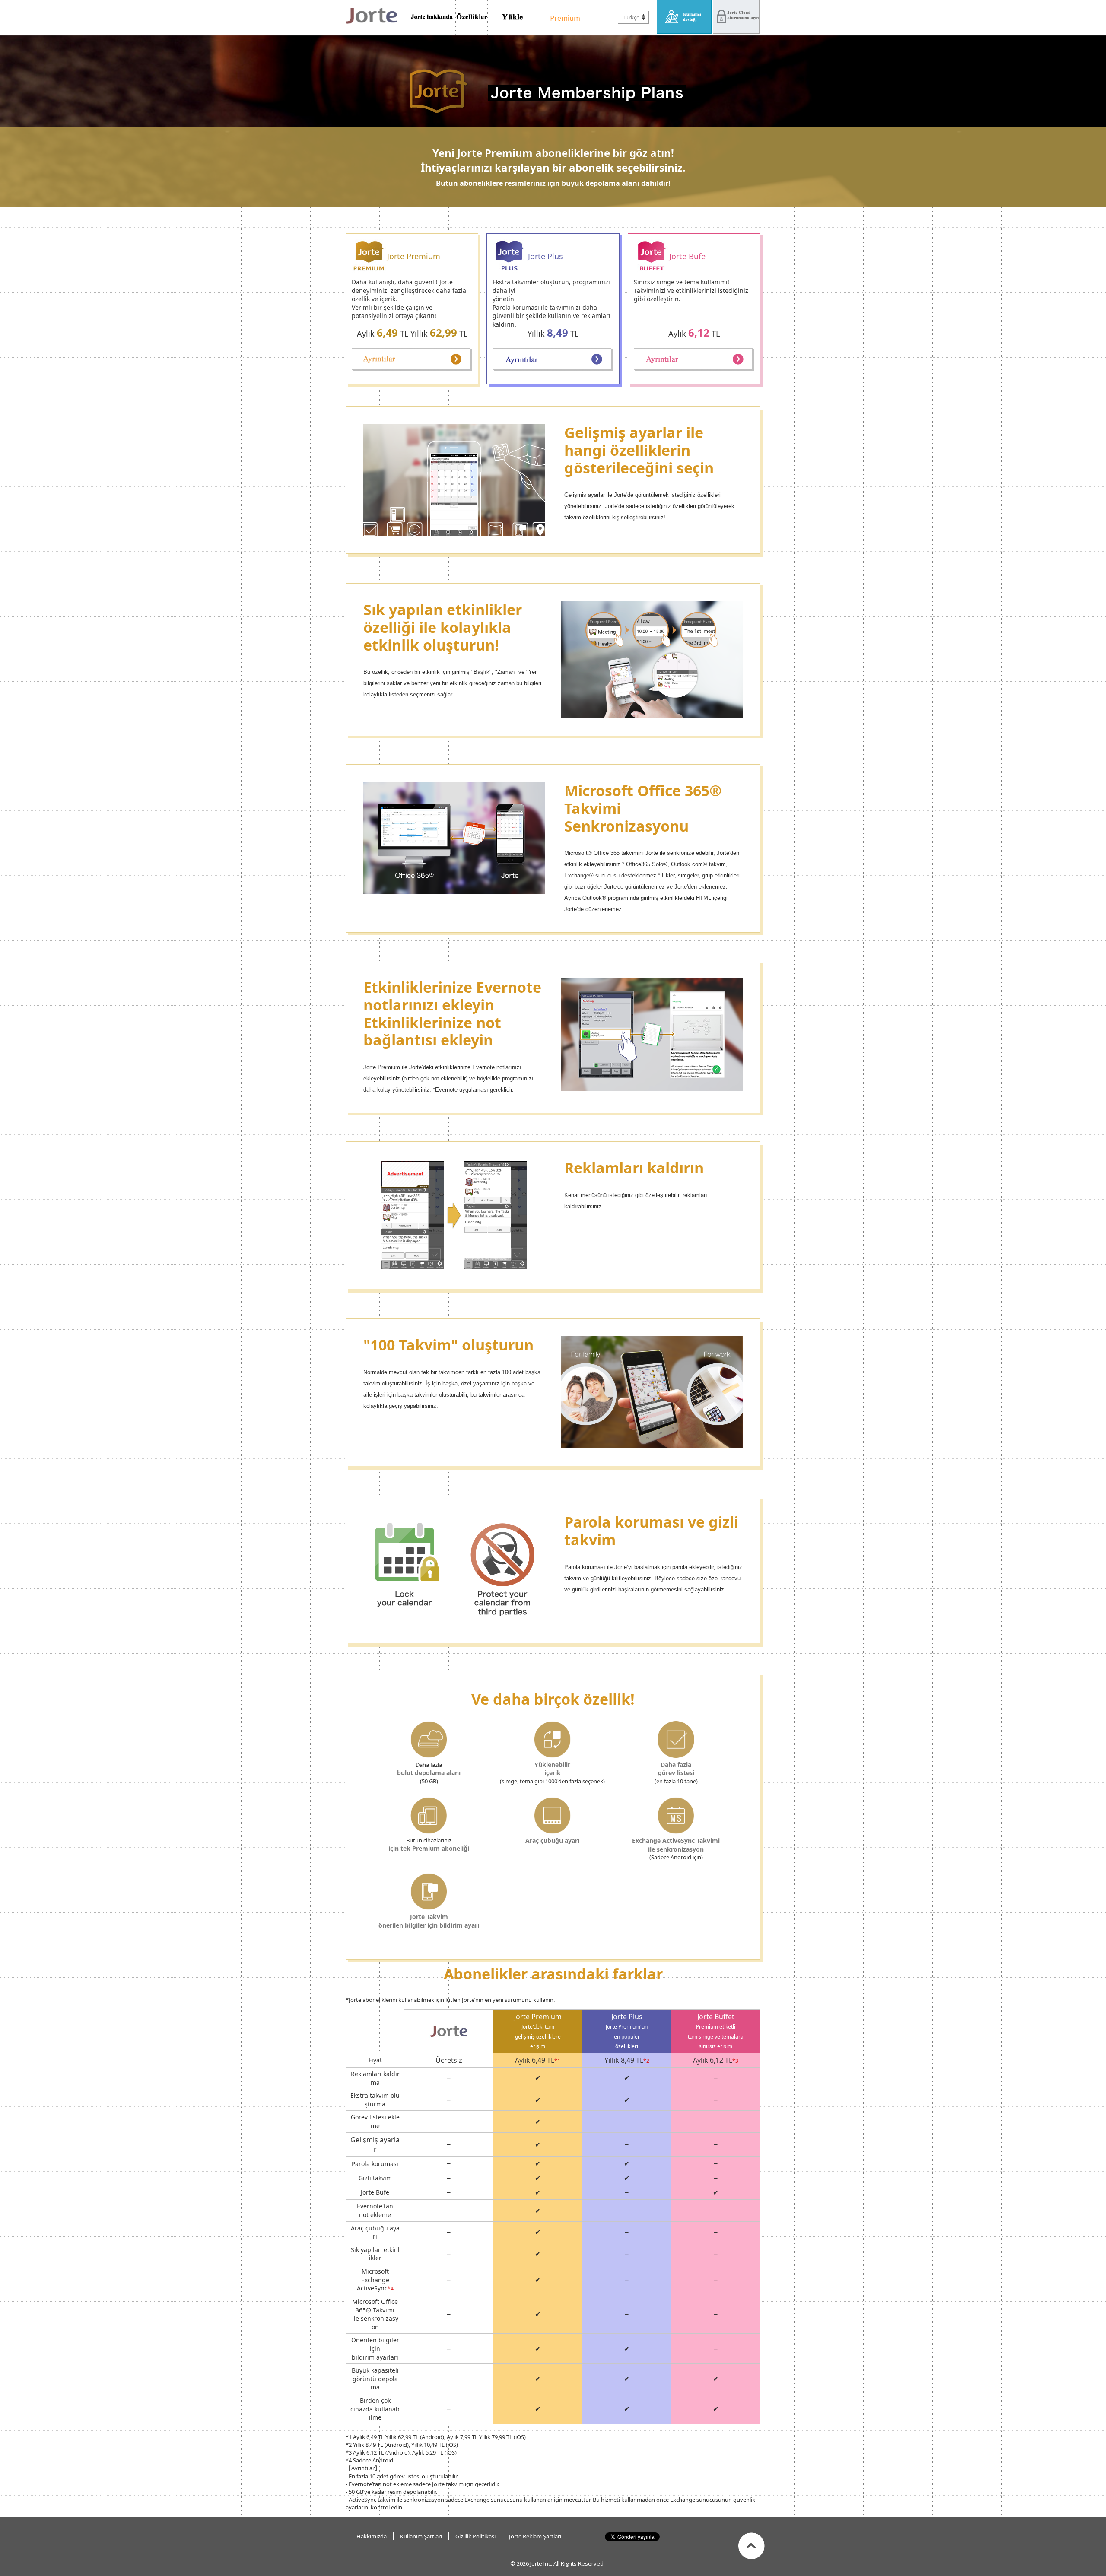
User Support (685, 17)
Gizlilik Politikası (475, 2536)
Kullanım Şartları (421, 2536)
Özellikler (472, 17)
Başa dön (752, 2546)
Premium (563, 17)
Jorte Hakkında (432, 17)
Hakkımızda (372, 2536)
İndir (513, 17)
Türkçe (631, 17)
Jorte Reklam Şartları (535, 2536)
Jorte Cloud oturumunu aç (736, 17)
